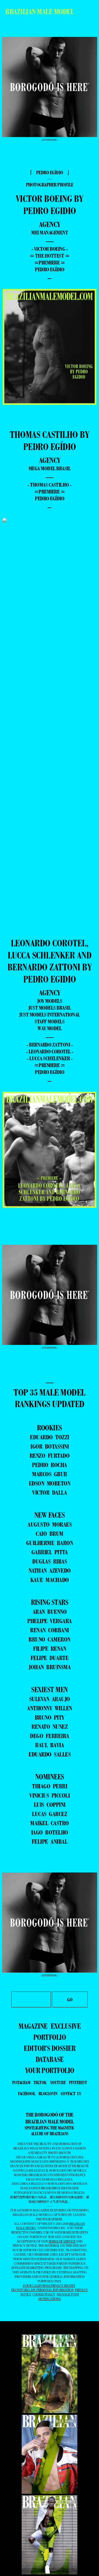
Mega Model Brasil (50, 468)
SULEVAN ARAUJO (50, 1699)
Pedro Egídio (49, 269)
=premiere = (50, 263)
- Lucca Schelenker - (49, 1058)
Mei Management (49, 233)
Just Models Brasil (49, 1008)
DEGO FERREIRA (49, 1736)
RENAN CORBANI (49, 1630)
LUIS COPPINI (50, 1805)
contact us (71, 2094)
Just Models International (49, 1015)
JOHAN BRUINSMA (49, 1667)
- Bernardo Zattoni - (49, 1045)
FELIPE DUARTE (50, 1658)
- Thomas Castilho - (49, 485)
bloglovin (48, 2094)
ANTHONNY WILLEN (49, 1708)
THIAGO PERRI (49, 1786)
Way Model (50, 1028)
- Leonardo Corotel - (50, 1052)
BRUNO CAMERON (49, 1639)
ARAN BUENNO (50, 1612)
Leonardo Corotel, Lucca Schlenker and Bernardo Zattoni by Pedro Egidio (50, 961)
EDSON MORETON (50, 1483)
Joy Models (49, 1001)
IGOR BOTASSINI (49, 1446)
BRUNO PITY (50, 1717)
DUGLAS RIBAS (49, 1561)
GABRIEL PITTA (50, 1552)
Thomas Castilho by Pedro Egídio (49, 441)
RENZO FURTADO (50, 1456)
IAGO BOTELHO (50, 1832)
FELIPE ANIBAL (50, 1841)
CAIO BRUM (49, 1534)
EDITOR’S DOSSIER (49, 2048)
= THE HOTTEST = (50, 256)
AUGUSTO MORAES (49, 1524)
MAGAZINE (33, 2026)
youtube (58, 2083)
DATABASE (50, 2059)
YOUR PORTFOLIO (50, 2070)
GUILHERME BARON (50, 1543)
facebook (27, 2094)
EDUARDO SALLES (49, 1754)
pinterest (78, 2083)
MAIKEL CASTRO (49, 1823)
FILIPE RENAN (49, 1648)
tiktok (40, 2083)
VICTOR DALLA (49, 1492)
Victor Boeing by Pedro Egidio (50, 205)
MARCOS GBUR (49, 1474)
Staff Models (49, 1021)
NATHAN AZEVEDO (50, 1570)
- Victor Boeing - (50, 249)
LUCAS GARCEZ (49, 1814)
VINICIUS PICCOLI (49, 1795)
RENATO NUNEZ (49, 1727)
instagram (21, 2083)
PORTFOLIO (50, 2037)
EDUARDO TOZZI (49, 1437)
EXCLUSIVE (66, 2026)
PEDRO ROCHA (49, 1465)
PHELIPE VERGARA (49, 1621)
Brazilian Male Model (39, 12)
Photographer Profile (50, 185)
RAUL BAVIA (49, 1745)
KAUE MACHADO (50, 1580)
